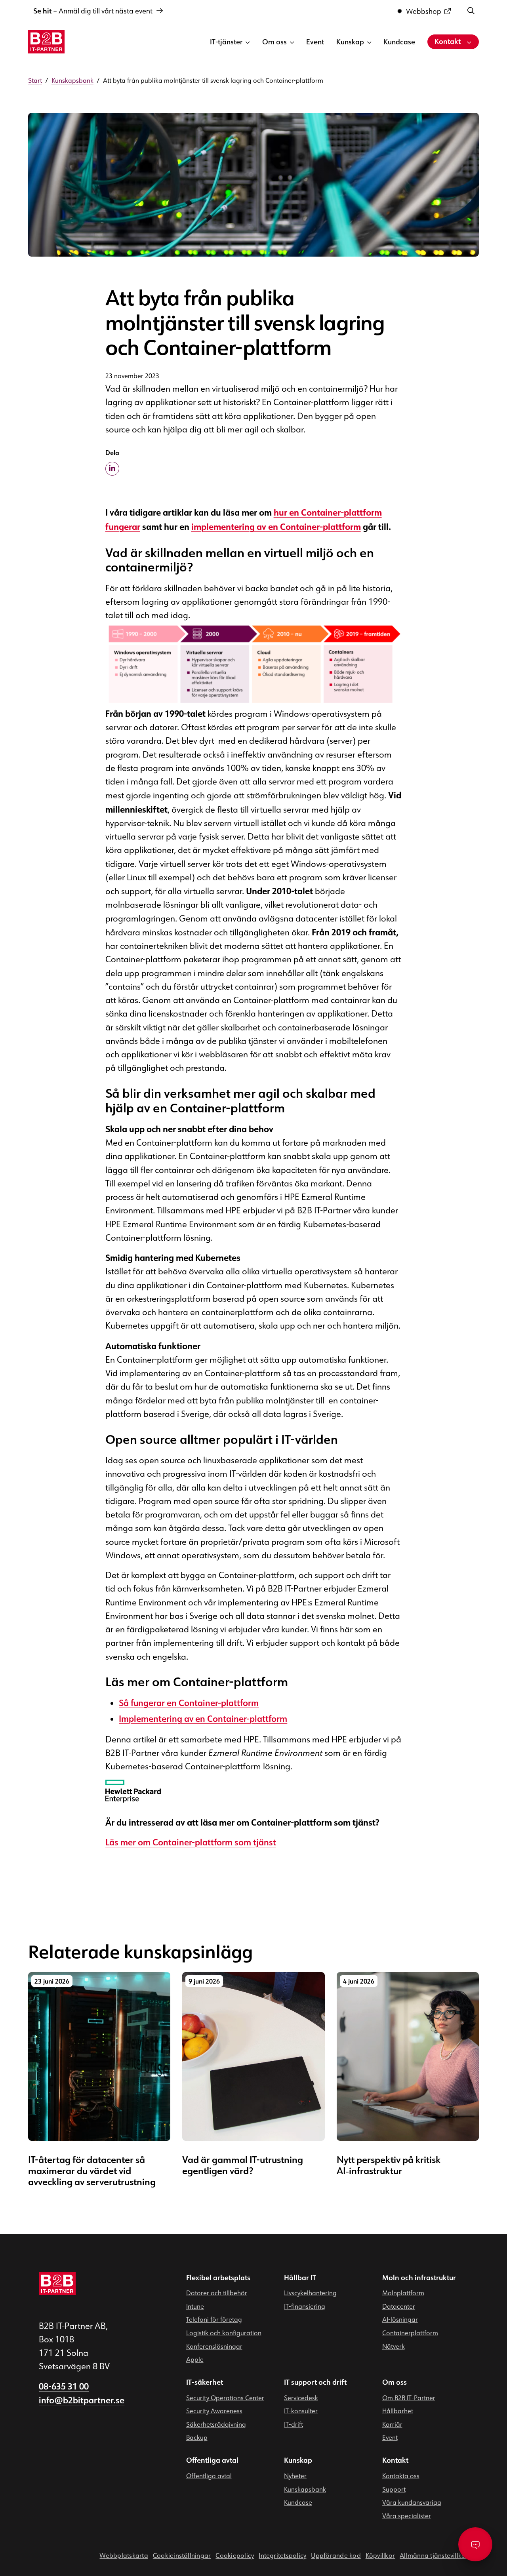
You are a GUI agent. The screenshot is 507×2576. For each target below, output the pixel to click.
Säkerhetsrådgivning (216, 2424)
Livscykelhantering (310, 2293)
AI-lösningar (400, 2320)
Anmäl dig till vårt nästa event (93, 11)
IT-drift (294, 2424)
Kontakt (448, 41)
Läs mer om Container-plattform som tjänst (191, 1843)
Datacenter (399, 2306)
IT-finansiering (305, 2306)
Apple (195, 2359)
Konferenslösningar (214, 2346)
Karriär (392, 2424)
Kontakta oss (401, 2476)
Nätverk (394, 2346)
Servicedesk (301, 2398)
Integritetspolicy (282, 2556)
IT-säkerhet (205, 2382)
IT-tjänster (226, 42)
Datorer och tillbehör (217, 2293)
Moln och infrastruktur (419, 2278)
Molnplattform (403, 2293)
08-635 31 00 (64, 2387)
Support (394, 2489)
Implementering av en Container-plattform (203, 1719)
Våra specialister (407, 2516)
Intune (195, 2306)
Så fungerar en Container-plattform (189, 1703)
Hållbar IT (300, 2278)
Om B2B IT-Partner (409, 2398)
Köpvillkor (380, 2556)
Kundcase (399, 42)
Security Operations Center (225, 2398)
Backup (197, 2438)
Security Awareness (214, 2411)
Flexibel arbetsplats (218, 2278)
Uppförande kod (336, 2556)
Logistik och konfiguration (224, 2333)
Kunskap (350, 42)
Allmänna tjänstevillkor (434, 2556)
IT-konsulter (301, 2411)
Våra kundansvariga (412, 2502)
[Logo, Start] (46, 42)
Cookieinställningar (182, 2556)
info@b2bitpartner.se (82, 2401)
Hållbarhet (398, 2411)
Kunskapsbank (305, 2489)
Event (315, 42)
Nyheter (295, 2476)
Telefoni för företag (214, 2320)
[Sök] (471, 10)
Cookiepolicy (235, 2556)
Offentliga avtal (212, 2461)
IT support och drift (315, 2382)
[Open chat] (475, 2544)
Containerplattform (410, 2333)
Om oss (274, 42)
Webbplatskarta (124, 2556)
